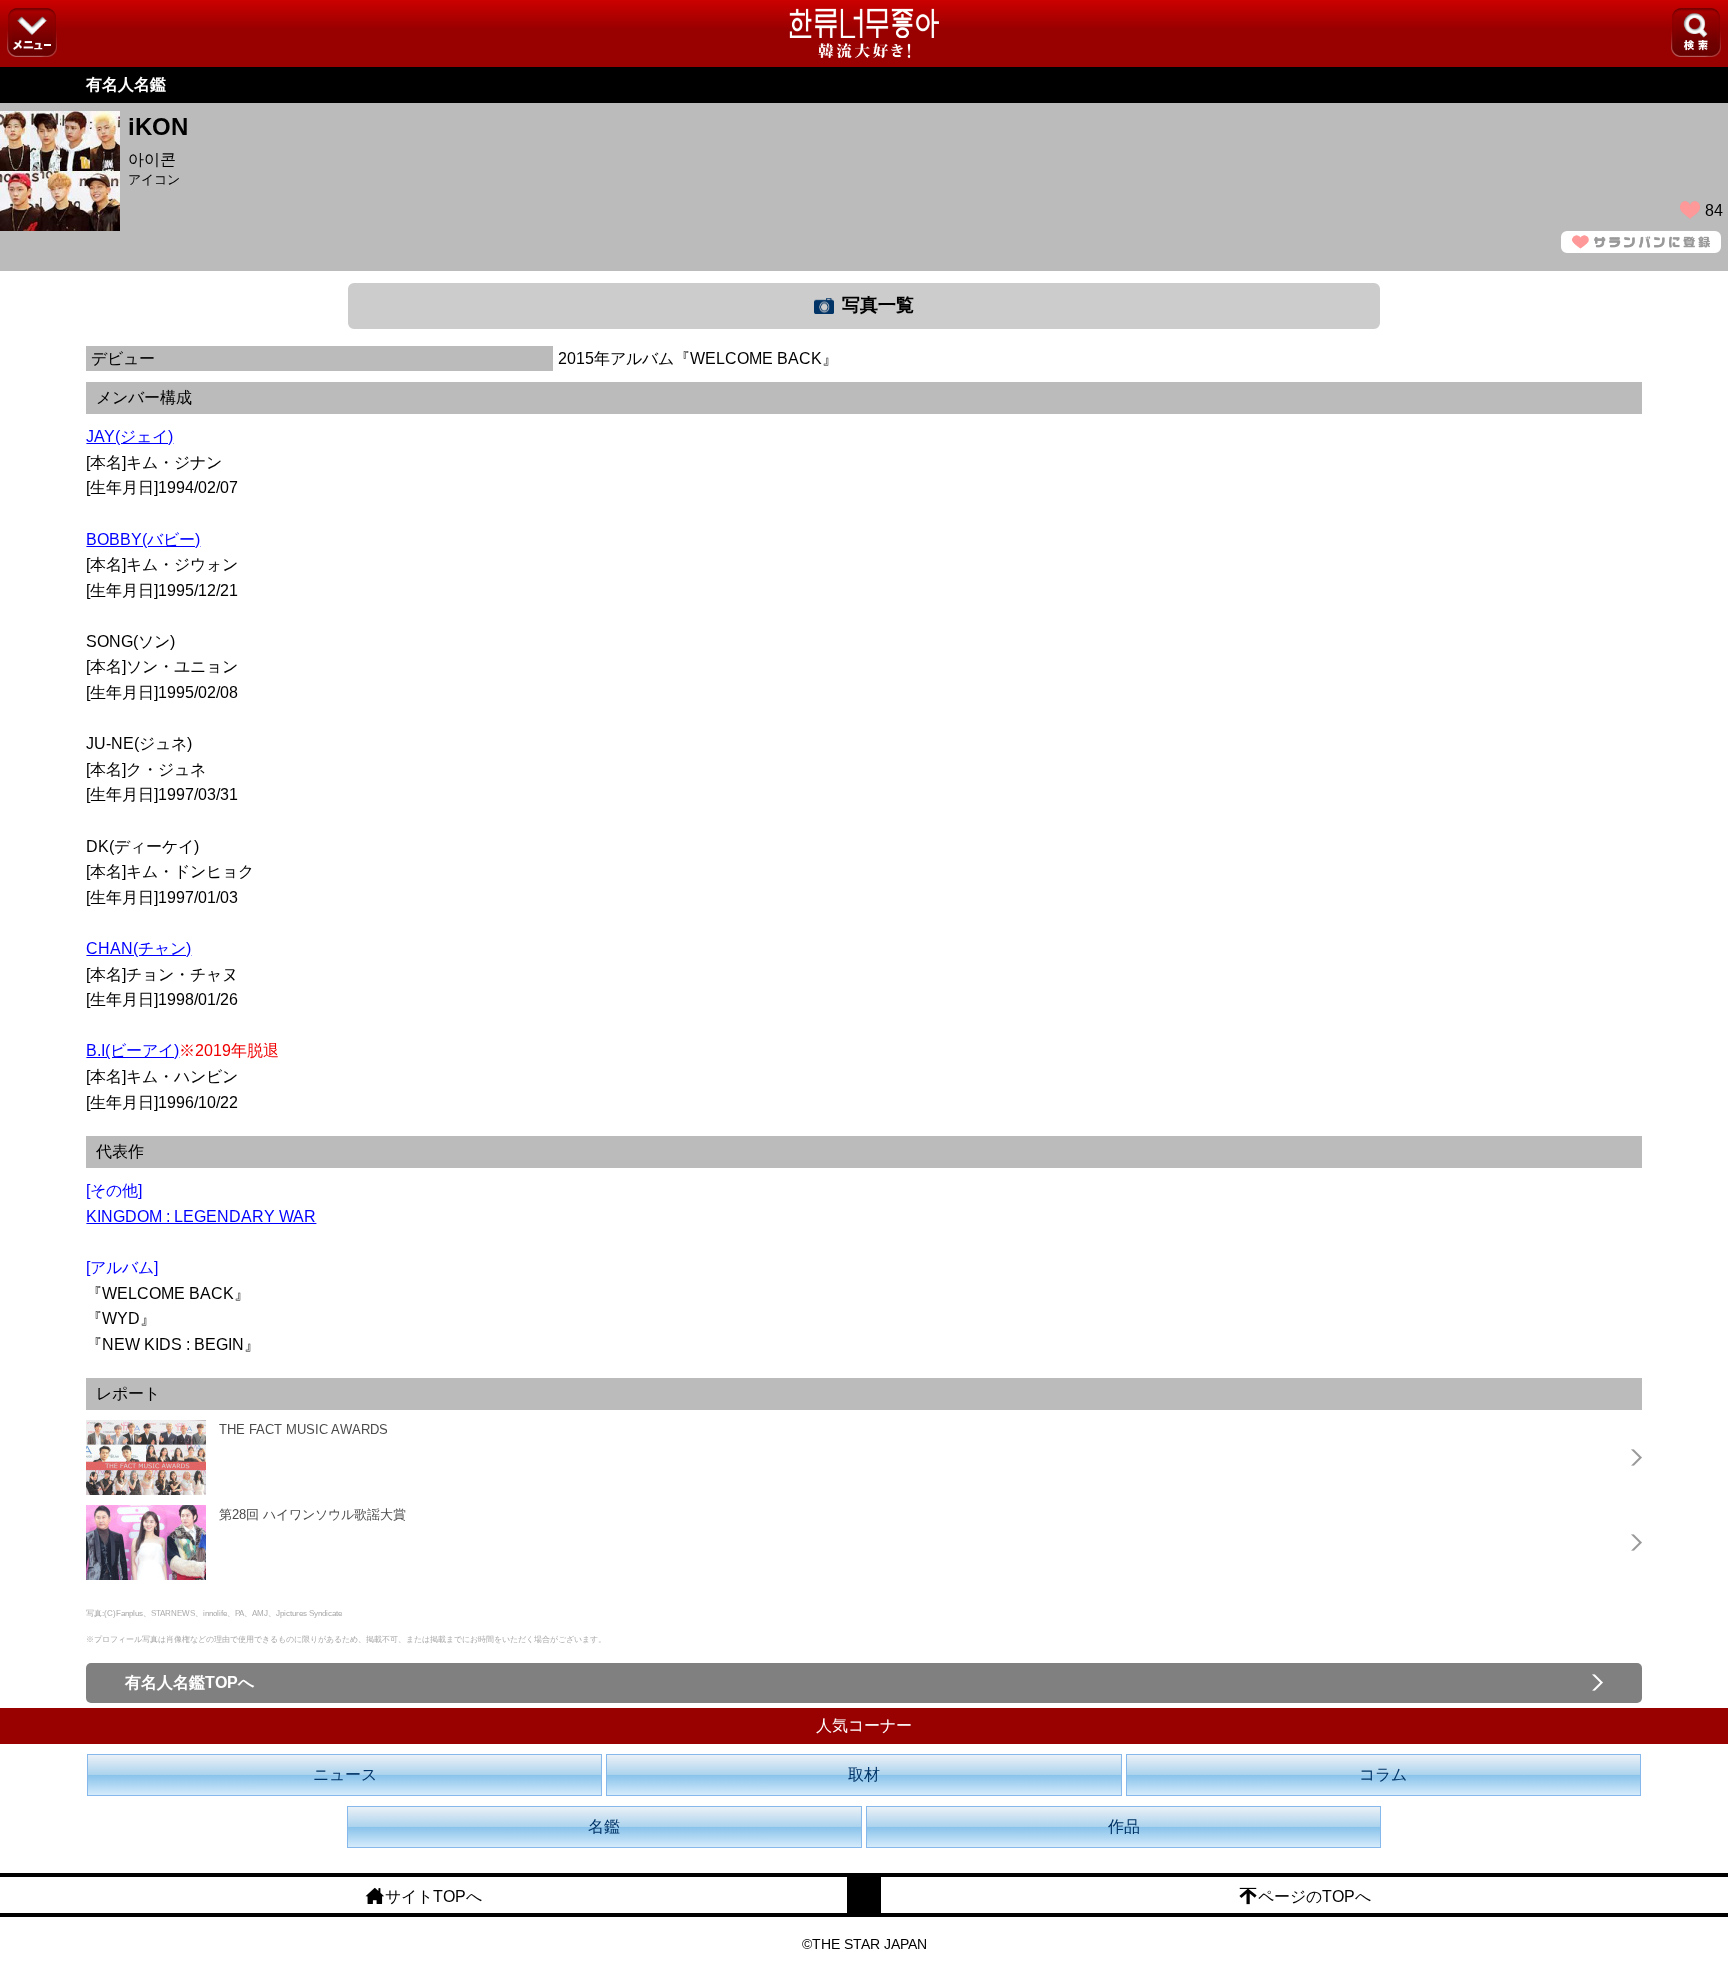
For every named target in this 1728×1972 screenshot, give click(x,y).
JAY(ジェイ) (129, 436)
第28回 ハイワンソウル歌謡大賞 (312, 1514)
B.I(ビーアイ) (132, 1050)
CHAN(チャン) (138, 948)
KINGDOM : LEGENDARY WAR (201, 1216)
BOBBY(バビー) (143, 539)
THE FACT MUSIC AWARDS (303, 1429)
